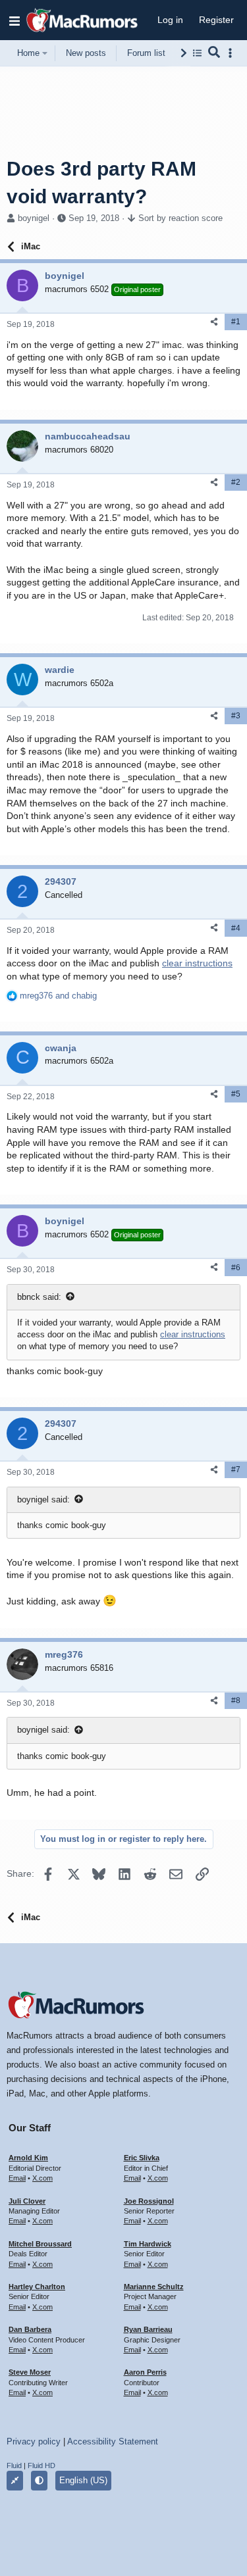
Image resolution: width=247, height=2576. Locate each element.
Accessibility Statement (113, 2441)
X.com (42, 2178)
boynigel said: (43, 1499)
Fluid (14, 2465)
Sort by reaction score (180, 218)
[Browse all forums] (197, 53)
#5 (236, 1094)
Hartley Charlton (37, 2287)
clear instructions (197, 963)
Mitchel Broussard (40, 2244)
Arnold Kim (28, 2158)
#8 (236, 1700)
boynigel (34, 218)
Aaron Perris (145, 2372)
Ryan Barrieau (148, 2329)
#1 (236, 322)
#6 (236, 1268)
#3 (236, 716)
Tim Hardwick (148, 2244)
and (58, 996)
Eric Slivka (142, 2158)
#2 (236, 482)
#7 (236, 1470)
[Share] (214, 322)
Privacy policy (34, 2441)
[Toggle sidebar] (233, 53)
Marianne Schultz (154, 2287)
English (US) (83, 2480)
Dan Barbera (30, 2329)
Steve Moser (30, 2372)
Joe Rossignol (149, 2201)
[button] (14, 20)
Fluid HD (41, 2465)
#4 (236, 928)
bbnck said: (39, 1297)
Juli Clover (27, 2201)
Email (17, 2178)
